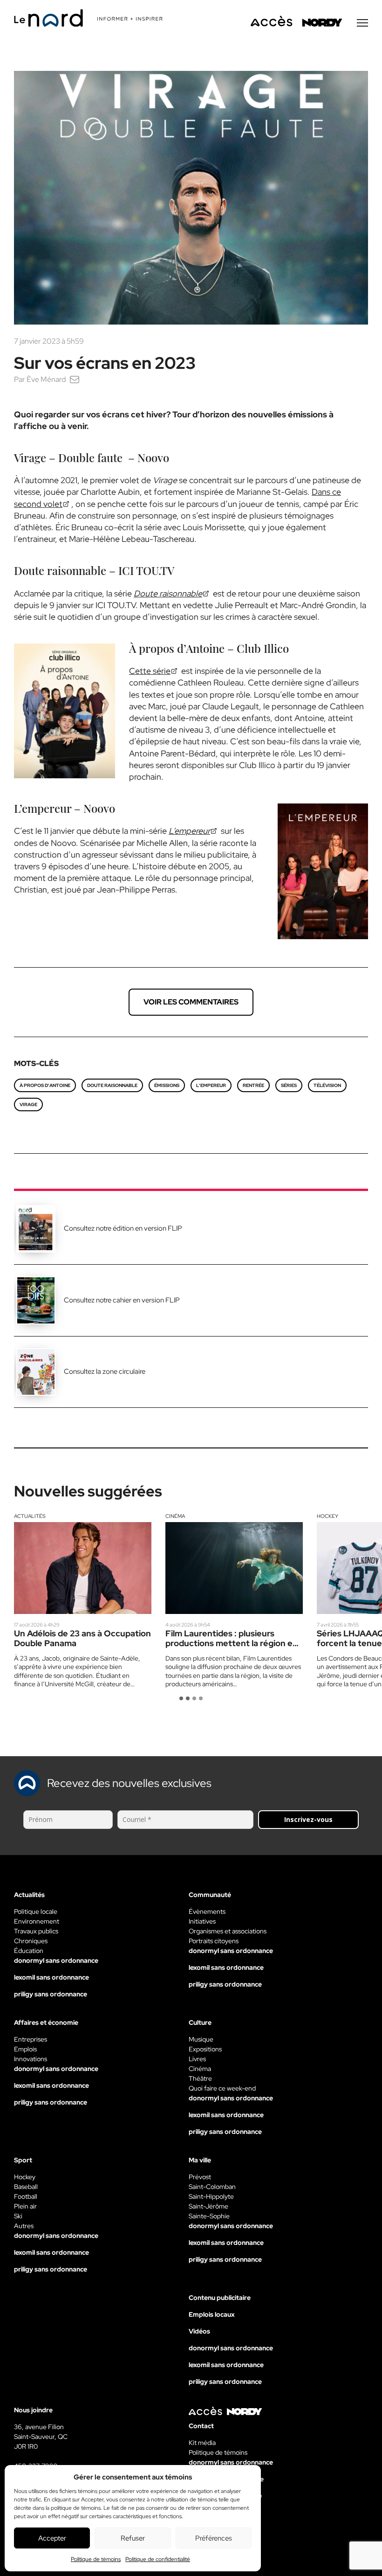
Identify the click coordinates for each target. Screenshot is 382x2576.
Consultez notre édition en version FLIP (123, 1228)
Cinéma (175, 1516)
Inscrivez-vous (308, 1819)
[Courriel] (75, 379)
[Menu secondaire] (362, 23)
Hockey (327, 1516)
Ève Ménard (46, 379)
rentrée (253, 1085)
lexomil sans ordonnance (51, 1977)
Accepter (52, 2538)
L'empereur (211, 1085)
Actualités (30, 1516)
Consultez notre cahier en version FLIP (122, 1300)
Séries (289, 1085)
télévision (327, 1085)
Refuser (133, 2538)
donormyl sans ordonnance (56, 1960)
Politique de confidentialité (158, 2559)
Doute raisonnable (112, 1085)
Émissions (167, 1085)
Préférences (214, 2538)
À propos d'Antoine (45, 1085)
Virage (28, 1104)
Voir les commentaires (191, 1002)
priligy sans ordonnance (51, 1994)
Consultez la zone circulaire (105, 1371)
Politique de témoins (96, 2559)
